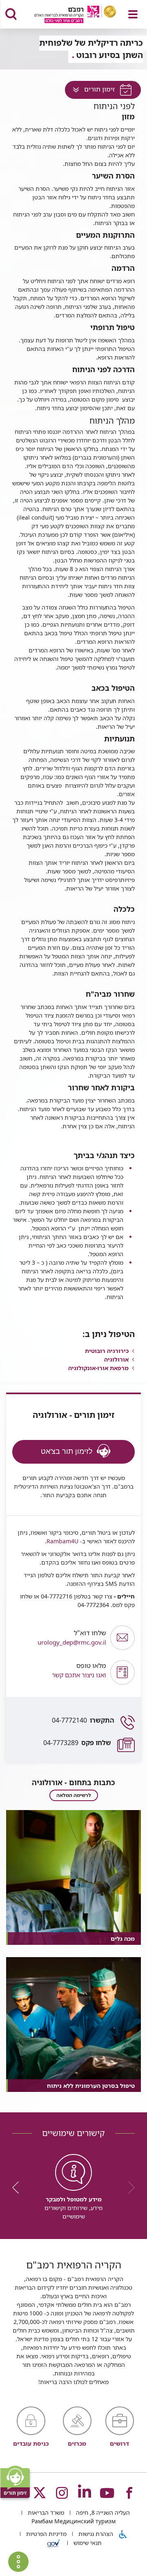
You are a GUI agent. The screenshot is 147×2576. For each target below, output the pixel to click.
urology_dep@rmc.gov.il (72, 1637)
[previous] (129, 2188)
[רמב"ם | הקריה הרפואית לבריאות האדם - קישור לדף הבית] (65, 15)
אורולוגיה (116, 1359)
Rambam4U (62, 1541)
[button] (59, 1672)
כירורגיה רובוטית (107, 1351)
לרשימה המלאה (74, 1795)
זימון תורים (90, 91)
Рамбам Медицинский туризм (73, 2521)
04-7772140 (83, 1720)
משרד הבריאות (45, 2512)
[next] (18, 2188)
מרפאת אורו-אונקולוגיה (98, 1368)
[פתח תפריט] (133, 14)
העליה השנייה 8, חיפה (102, 2512)
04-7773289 (77, 1743)
